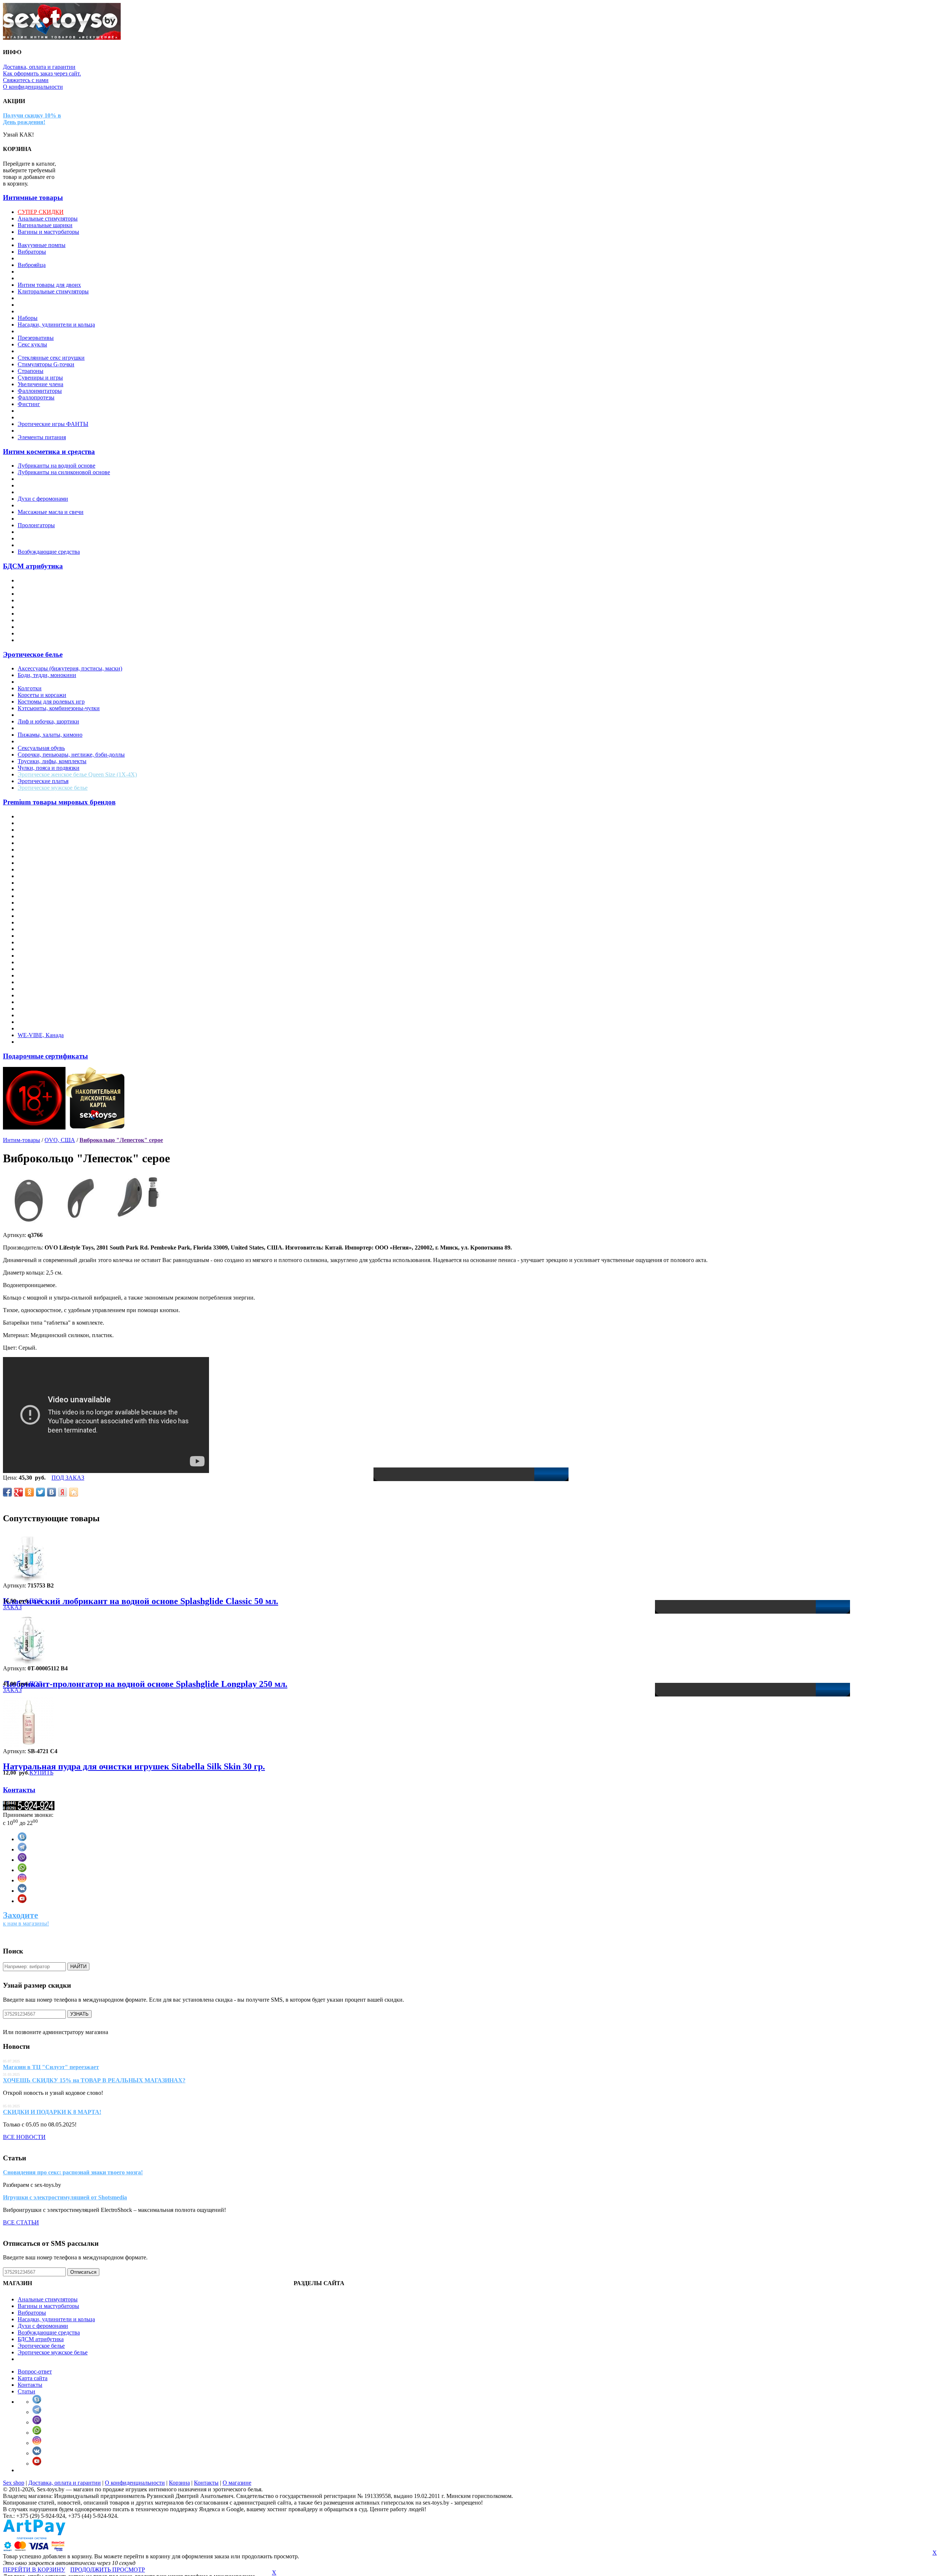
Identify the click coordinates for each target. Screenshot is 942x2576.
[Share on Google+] (18, 1492)
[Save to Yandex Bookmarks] (63, 1492)
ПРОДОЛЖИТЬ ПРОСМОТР (108, 2570)
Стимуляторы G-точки (46, 364)
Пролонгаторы (36, 525)
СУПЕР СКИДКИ (41, 212)
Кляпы (26, 600)
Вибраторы (32, 252)
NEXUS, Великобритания (50, 922)
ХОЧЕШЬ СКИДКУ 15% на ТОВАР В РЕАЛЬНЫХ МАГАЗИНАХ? (94, 2080)
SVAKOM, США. (40, 995)
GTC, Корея (33, 883)
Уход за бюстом (37, 545)
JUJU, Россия (34, 896)
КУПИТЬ (41, 1772)
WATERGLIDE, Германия (50, 1028)
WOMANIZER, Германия (50, 1042)
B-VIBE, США (36, 836)
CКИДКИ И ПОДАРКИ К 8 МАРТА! (52, 2112)
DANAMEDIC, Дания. (46, 856)
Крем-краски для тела (45, 505)
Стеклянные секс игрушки (51, 358)
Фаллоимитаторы (40, 391)
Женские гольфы (39, 682)
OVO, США (33, 942)
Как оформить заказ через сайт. (42, 73)
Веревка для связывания (48, 587)
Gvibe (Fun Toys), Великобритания (61, 889)
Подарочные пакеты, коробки (55, 331)
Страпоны (31, 371)
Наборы (28, 318)
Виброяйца (32, 265)
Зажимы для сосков (42, 594)
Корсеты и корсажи (42, 695)
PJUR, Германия (38, 956)
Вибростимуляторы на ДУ (51, 258)
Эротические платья (43, 781)
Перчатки (30, 728)
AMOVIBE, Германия (45, 823)
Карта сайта (33, 2378)
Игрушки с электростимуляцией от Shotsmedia (65, 2197)
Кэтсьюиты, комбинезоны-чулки (59, 708)
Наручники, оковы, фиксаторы (56, 614)
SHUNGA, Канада (41, 982)
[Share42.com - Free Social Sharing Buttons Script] (74, 1492)
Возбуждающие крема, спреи (54, 492)
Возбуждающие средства (49, 552)
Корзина (179, 2483)
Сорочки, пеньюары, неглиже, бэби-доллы (71, 755)
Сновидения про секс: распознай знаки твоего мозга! (73, 2172)
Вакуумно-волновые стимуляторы (61, 238)
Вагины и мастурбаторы (48, 232)
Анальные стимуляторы (48, 219)
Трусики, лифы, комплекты (52, 761)
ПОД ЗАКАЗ (68, 1478)
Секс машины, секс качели (51, 351)
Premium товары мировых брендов (59, 802)
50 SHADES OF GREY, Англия (57, 816)
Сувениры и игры (40, 378)
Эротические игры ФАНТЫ (53, 424)
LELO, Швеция (37, 903)
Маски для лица (38, 607)
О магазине (237, 2483)
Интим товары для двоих (49, 285)
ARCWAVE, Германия (46, 830)
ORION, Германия (41, 936)
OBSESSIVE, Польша (45, 929)
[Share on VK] (52, 1492)
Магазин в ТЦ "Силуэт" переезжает (51, 2067)
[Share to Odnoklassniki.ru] (29, 1492)
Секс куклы (32, 344)
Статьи (26, 2391)
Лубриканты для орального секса (59, 485)
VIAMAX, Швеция (42, 1022)
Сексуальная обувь (41, 748)
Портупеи (30, 741)
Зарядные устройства (44, 272)
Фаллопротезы (36, 397)
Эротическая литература (48, 417)
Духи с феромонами (43, 499)
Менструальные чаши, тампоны (58, 311)
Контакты (19, 1790)
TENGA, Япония (39, 1009)
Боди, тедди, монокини (47, 675)
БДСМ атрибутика (33, 566)
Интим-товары (22, 1140)
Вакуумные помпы (42, 245)
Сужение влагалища (43, 532)
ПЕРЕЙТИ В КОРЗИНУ (34, 2570)
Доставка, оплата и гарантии (39, 67)
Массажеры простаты (45, 298)
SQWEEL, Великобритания (52, 989)
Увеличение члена (40, 384)
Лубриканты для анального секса (59, 479)
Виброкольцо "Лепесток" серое (121, 1140)
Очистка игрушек (40, 519)
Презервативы (36, 338)
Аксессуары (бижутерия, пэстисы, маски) (70, 668)
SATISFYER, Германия (47, 975)
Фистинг (29, 404)
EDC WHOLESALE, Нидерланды (60, 863)
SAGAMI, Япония (41, 969)
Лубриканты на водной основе (56, 466)
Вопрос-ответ (35, 2371)
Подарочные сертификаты (45, 1056)
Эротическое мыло (41, 431)
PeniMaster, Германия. (45, 949)
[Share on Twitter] (40, 1492)
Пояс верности (36, 633)
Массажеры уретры (42, 305)
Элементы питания (42, 437)
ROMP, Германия (39, 962)
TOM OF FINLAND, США (52, 1015)
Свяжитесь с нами (26, 80)
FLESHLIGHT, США (44, 876)
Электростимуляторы (45, 411)
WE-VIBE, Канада (41, 1035)
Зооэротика (32, 278)
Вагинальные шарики (45, 225)
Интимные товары (33, 198)
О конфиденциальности (33, 87)
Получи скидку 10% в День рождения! (32, 119)
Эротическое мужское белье (53, 788)
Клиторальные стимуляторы (53, 291)
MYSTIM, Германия (43, 916)
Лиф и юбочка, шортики (48, 721)
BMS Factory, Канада (44, 850)
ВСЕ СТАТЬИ (21, 2222)
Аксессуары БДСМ (42, 580)
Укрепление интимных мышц (55, 538)
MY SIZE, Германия (43, 909)
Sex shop (14, 2483)
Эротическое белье (33, 654)
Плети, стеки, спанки (45, 627)
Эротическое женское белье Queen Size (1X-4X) (77, 774)
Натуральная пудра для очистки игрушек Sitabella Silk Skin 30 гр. (134, 1766)
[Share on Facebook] (7, 1492)
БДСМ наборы (36, 640)
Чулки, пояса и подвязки (49, 768)
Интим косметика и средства (49, 452)
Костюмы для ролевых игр (51, 702)
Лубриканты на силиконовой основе (64, 472)
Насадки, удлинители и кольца (56, 325)
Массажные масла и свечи (51, 512)
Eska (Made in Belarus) (45, 869)
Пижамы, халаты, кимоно (50, 735)
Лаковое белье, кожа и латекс (54, 715)
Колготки (30, 688)
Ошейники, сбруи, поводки (52, 620)
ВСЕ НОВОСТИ (24, 2137)
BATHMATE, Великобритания (56, 843)
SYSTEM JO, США (42, 1002)
